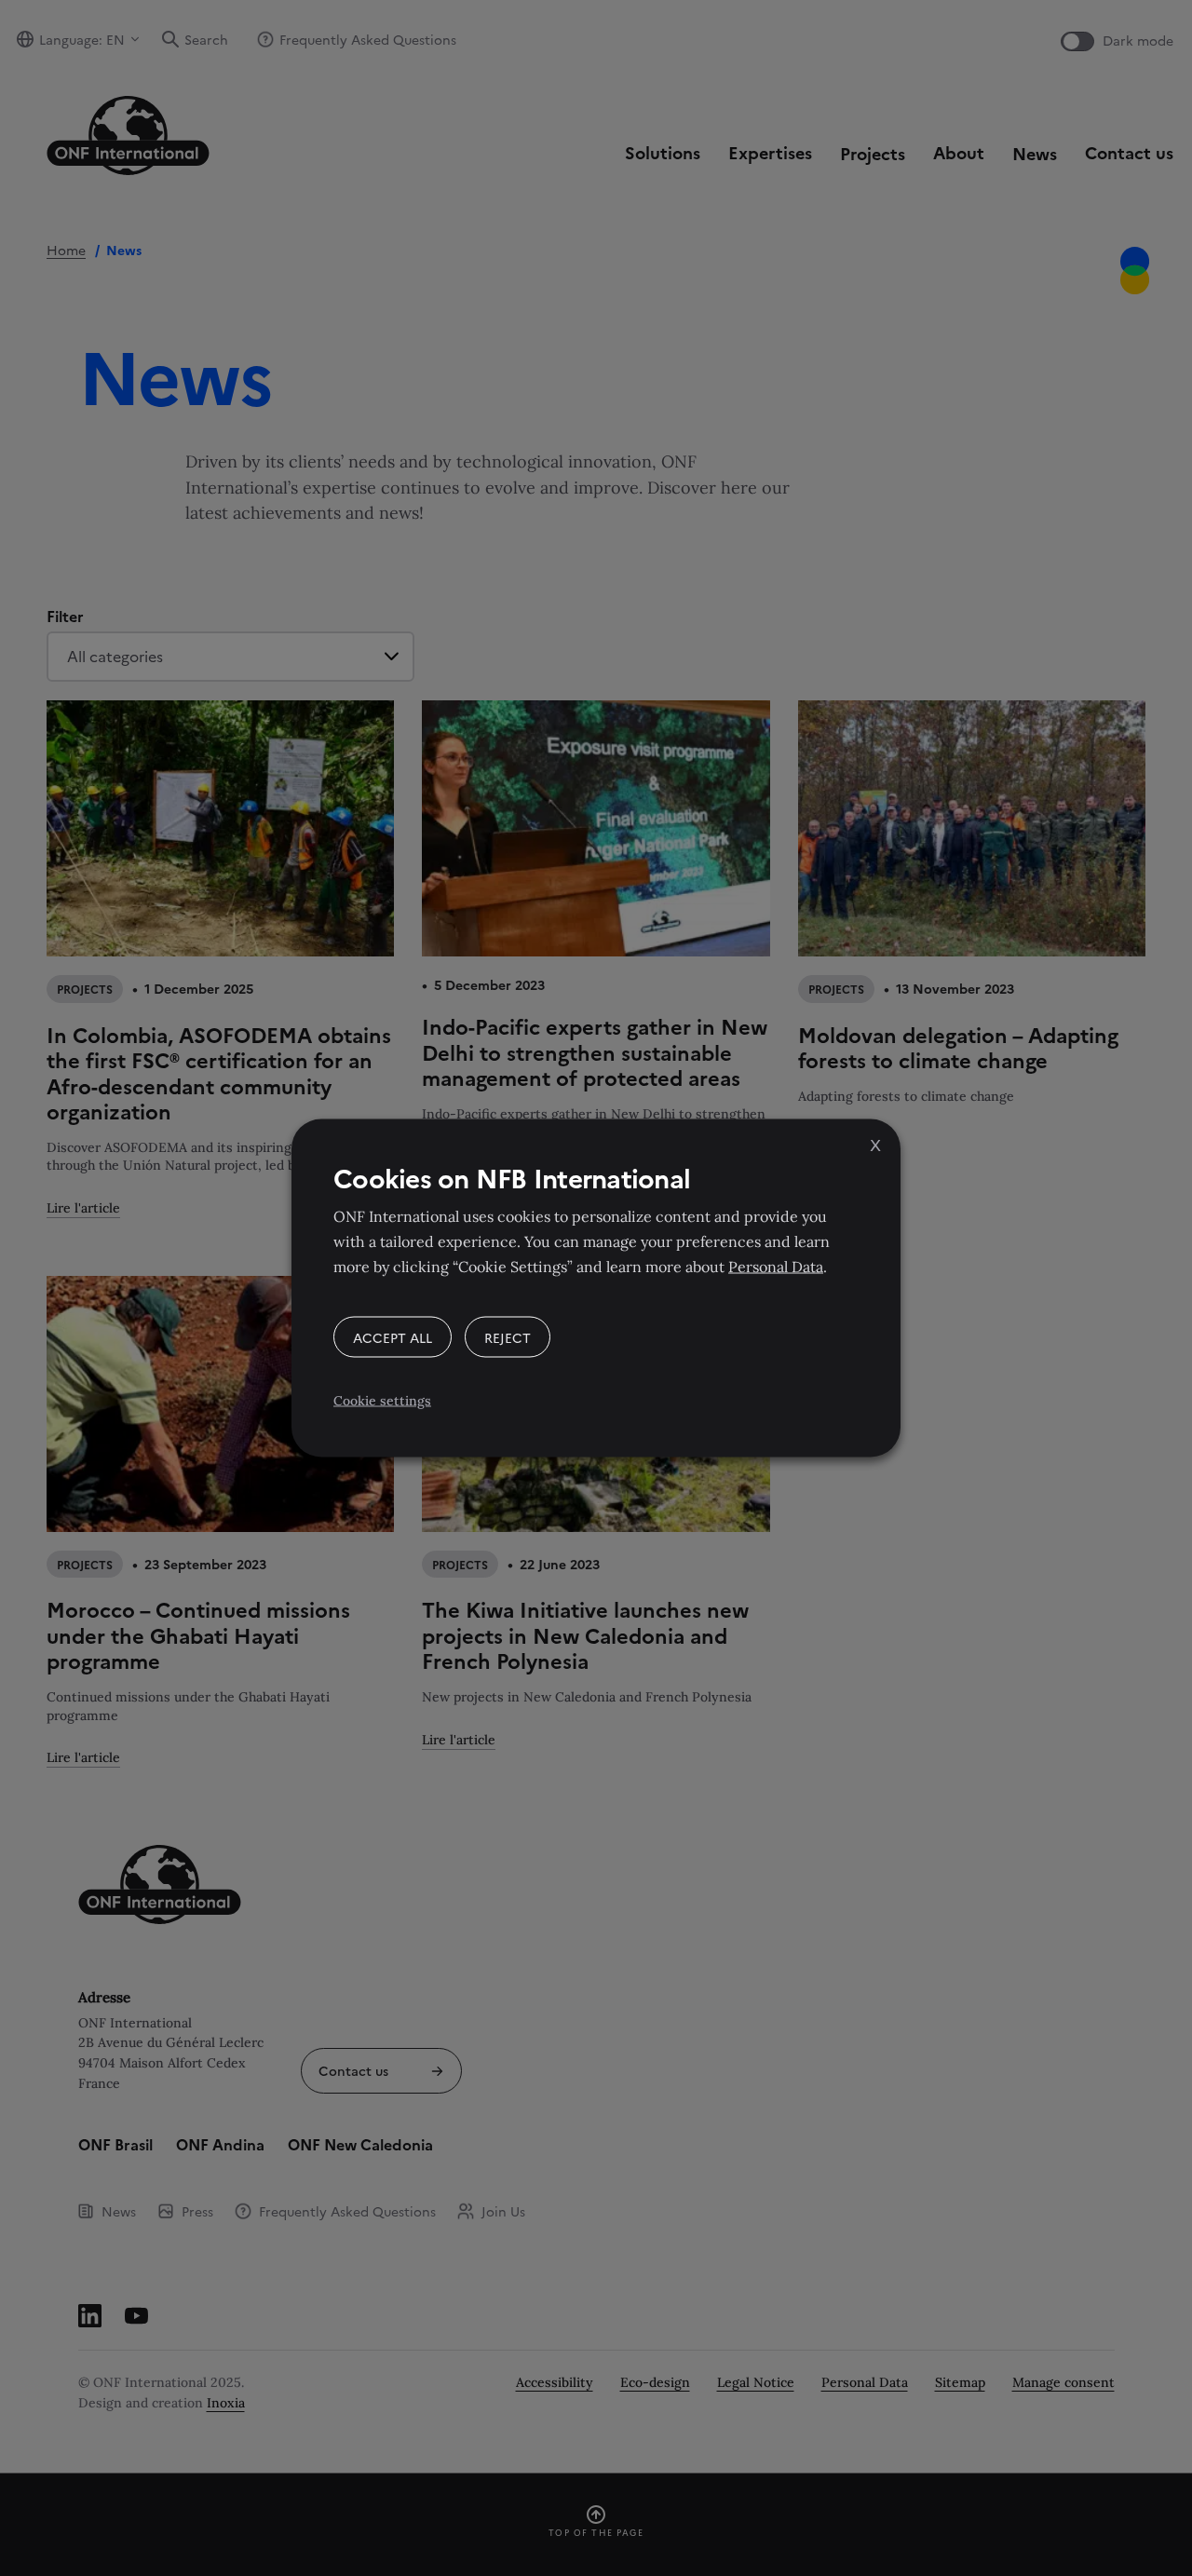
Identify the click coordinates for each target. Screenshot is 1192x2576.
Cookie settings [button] (382, 1401)
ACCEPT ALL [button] (393, 1337)
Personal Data (776, 1267)
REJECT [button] (508, 1337)
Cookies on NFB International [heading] (512, 1177)
